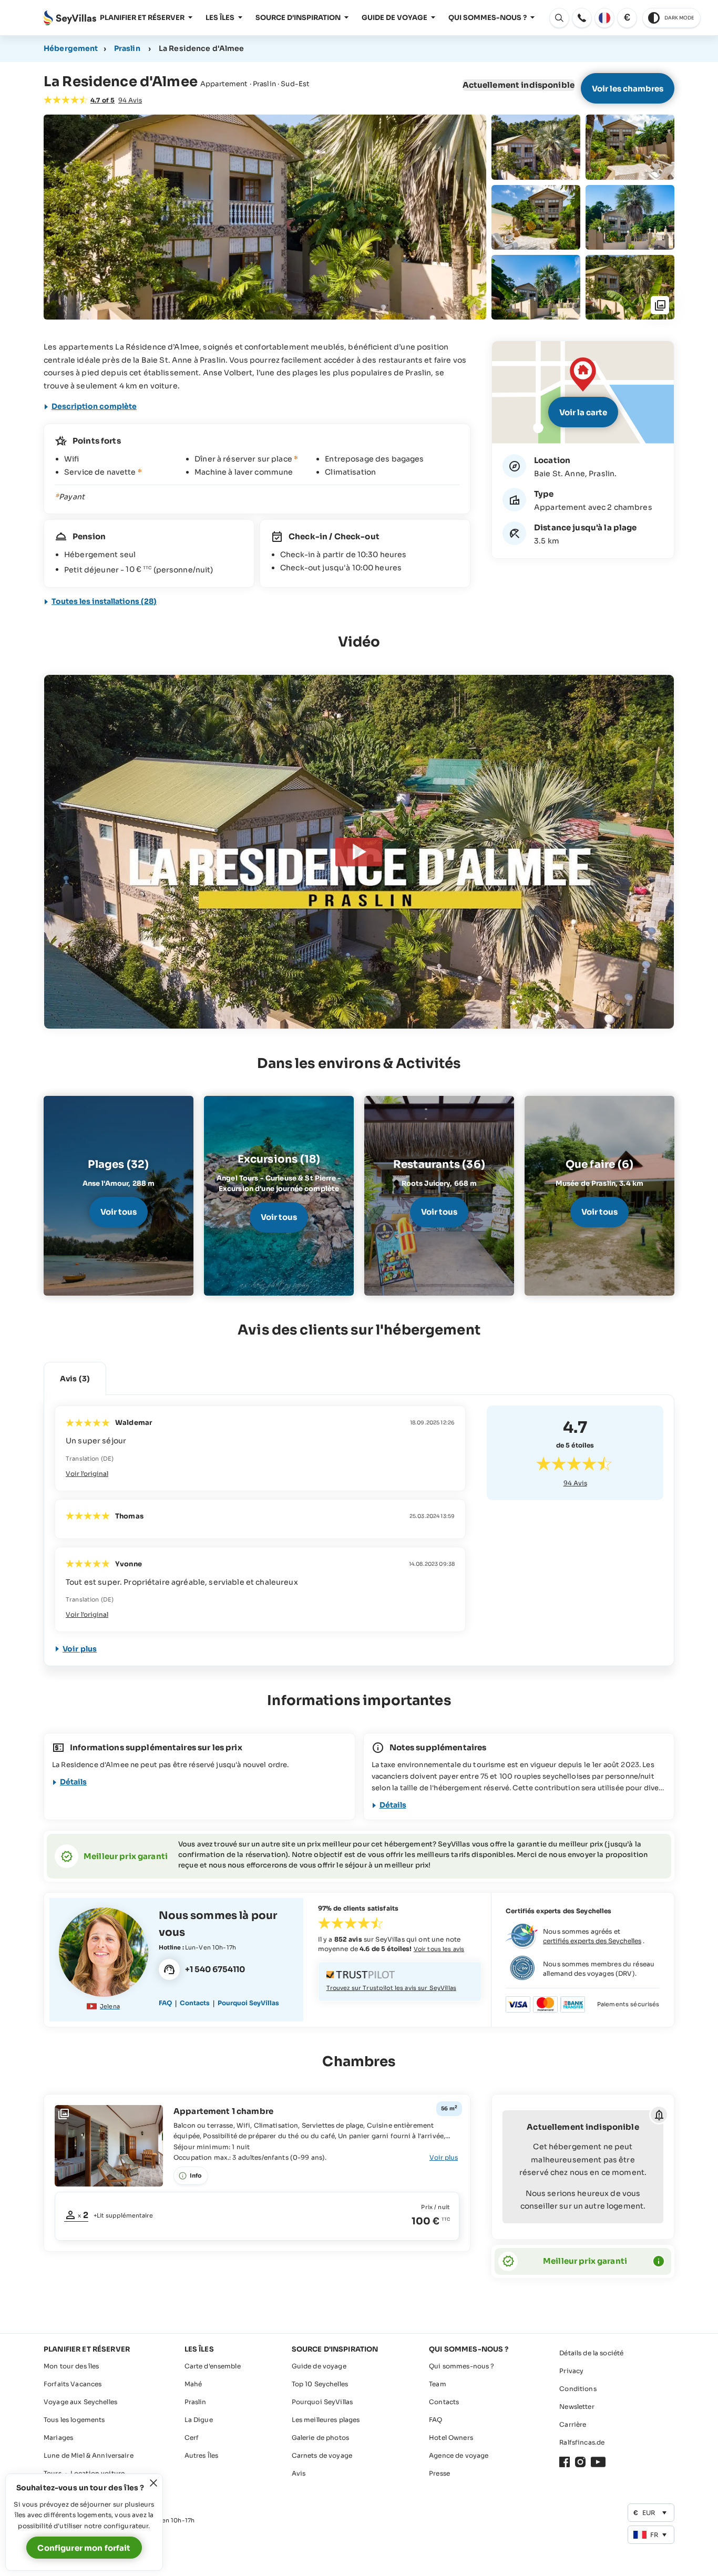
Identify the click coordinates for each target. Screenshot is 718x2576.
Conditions (578, 2389)
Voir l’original (87, 1474)
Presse (439, 2473)
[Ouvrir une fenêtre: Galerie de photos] (265, 217)
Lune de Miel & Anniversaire (89, 2455)
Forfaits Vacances (73, 2384)
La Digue (199, 2420)
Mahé (193, 2384)
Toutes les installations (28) (104, 601)
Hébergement (71, 48)
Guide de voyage (394, 18)
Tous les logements (74, 2420)
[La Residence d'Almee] (359, 852)
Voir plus (80, 1649)
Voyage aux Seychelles (80, 2402)
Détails (73, 1782)
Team (438, 2384)
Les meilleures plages (326, 2420)
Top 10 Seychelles (320, 2384)
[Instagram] (580, 2462)
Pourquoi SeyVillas (248, 2003)
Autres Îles (202, 2455)
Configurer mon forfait (84, 2548)
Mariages (58, 2438)
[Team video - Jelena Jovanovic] (104, 1952)
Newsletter (577, 2406)
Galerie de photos (320, 2438)
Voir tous (119, 1212)
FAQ (165, 2003)
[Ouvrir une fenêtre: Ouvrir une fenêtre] (582, 18)
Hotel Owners (451, 2438)
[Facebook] (565, 2462)
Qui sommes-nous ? (488, 18)
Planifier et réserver (142, 18)
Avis (575, 1483)
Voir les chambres (628, 89)
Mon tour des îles (71, 2366)
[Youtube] (598, 2462)
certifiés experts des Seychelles (592, 1941)
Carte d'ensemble (213, 2366)
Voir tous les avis (439, 1949)
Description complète (94, 406)
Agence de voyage (459, 2455)
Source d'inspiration (298, 18)
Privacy (571, 2371)
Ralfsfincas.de (582, 2442)
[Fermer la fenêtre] (153, 2483)
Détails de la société (591, 2353)
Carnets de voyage (322, 2455)
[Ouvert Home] (70, 18)
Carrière (573, 2424)
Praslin (127, 48)
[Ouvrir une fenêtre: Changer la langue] (604, 18)
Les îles (220, 18)
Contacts (195, 2003)
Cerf (192, 2438)
